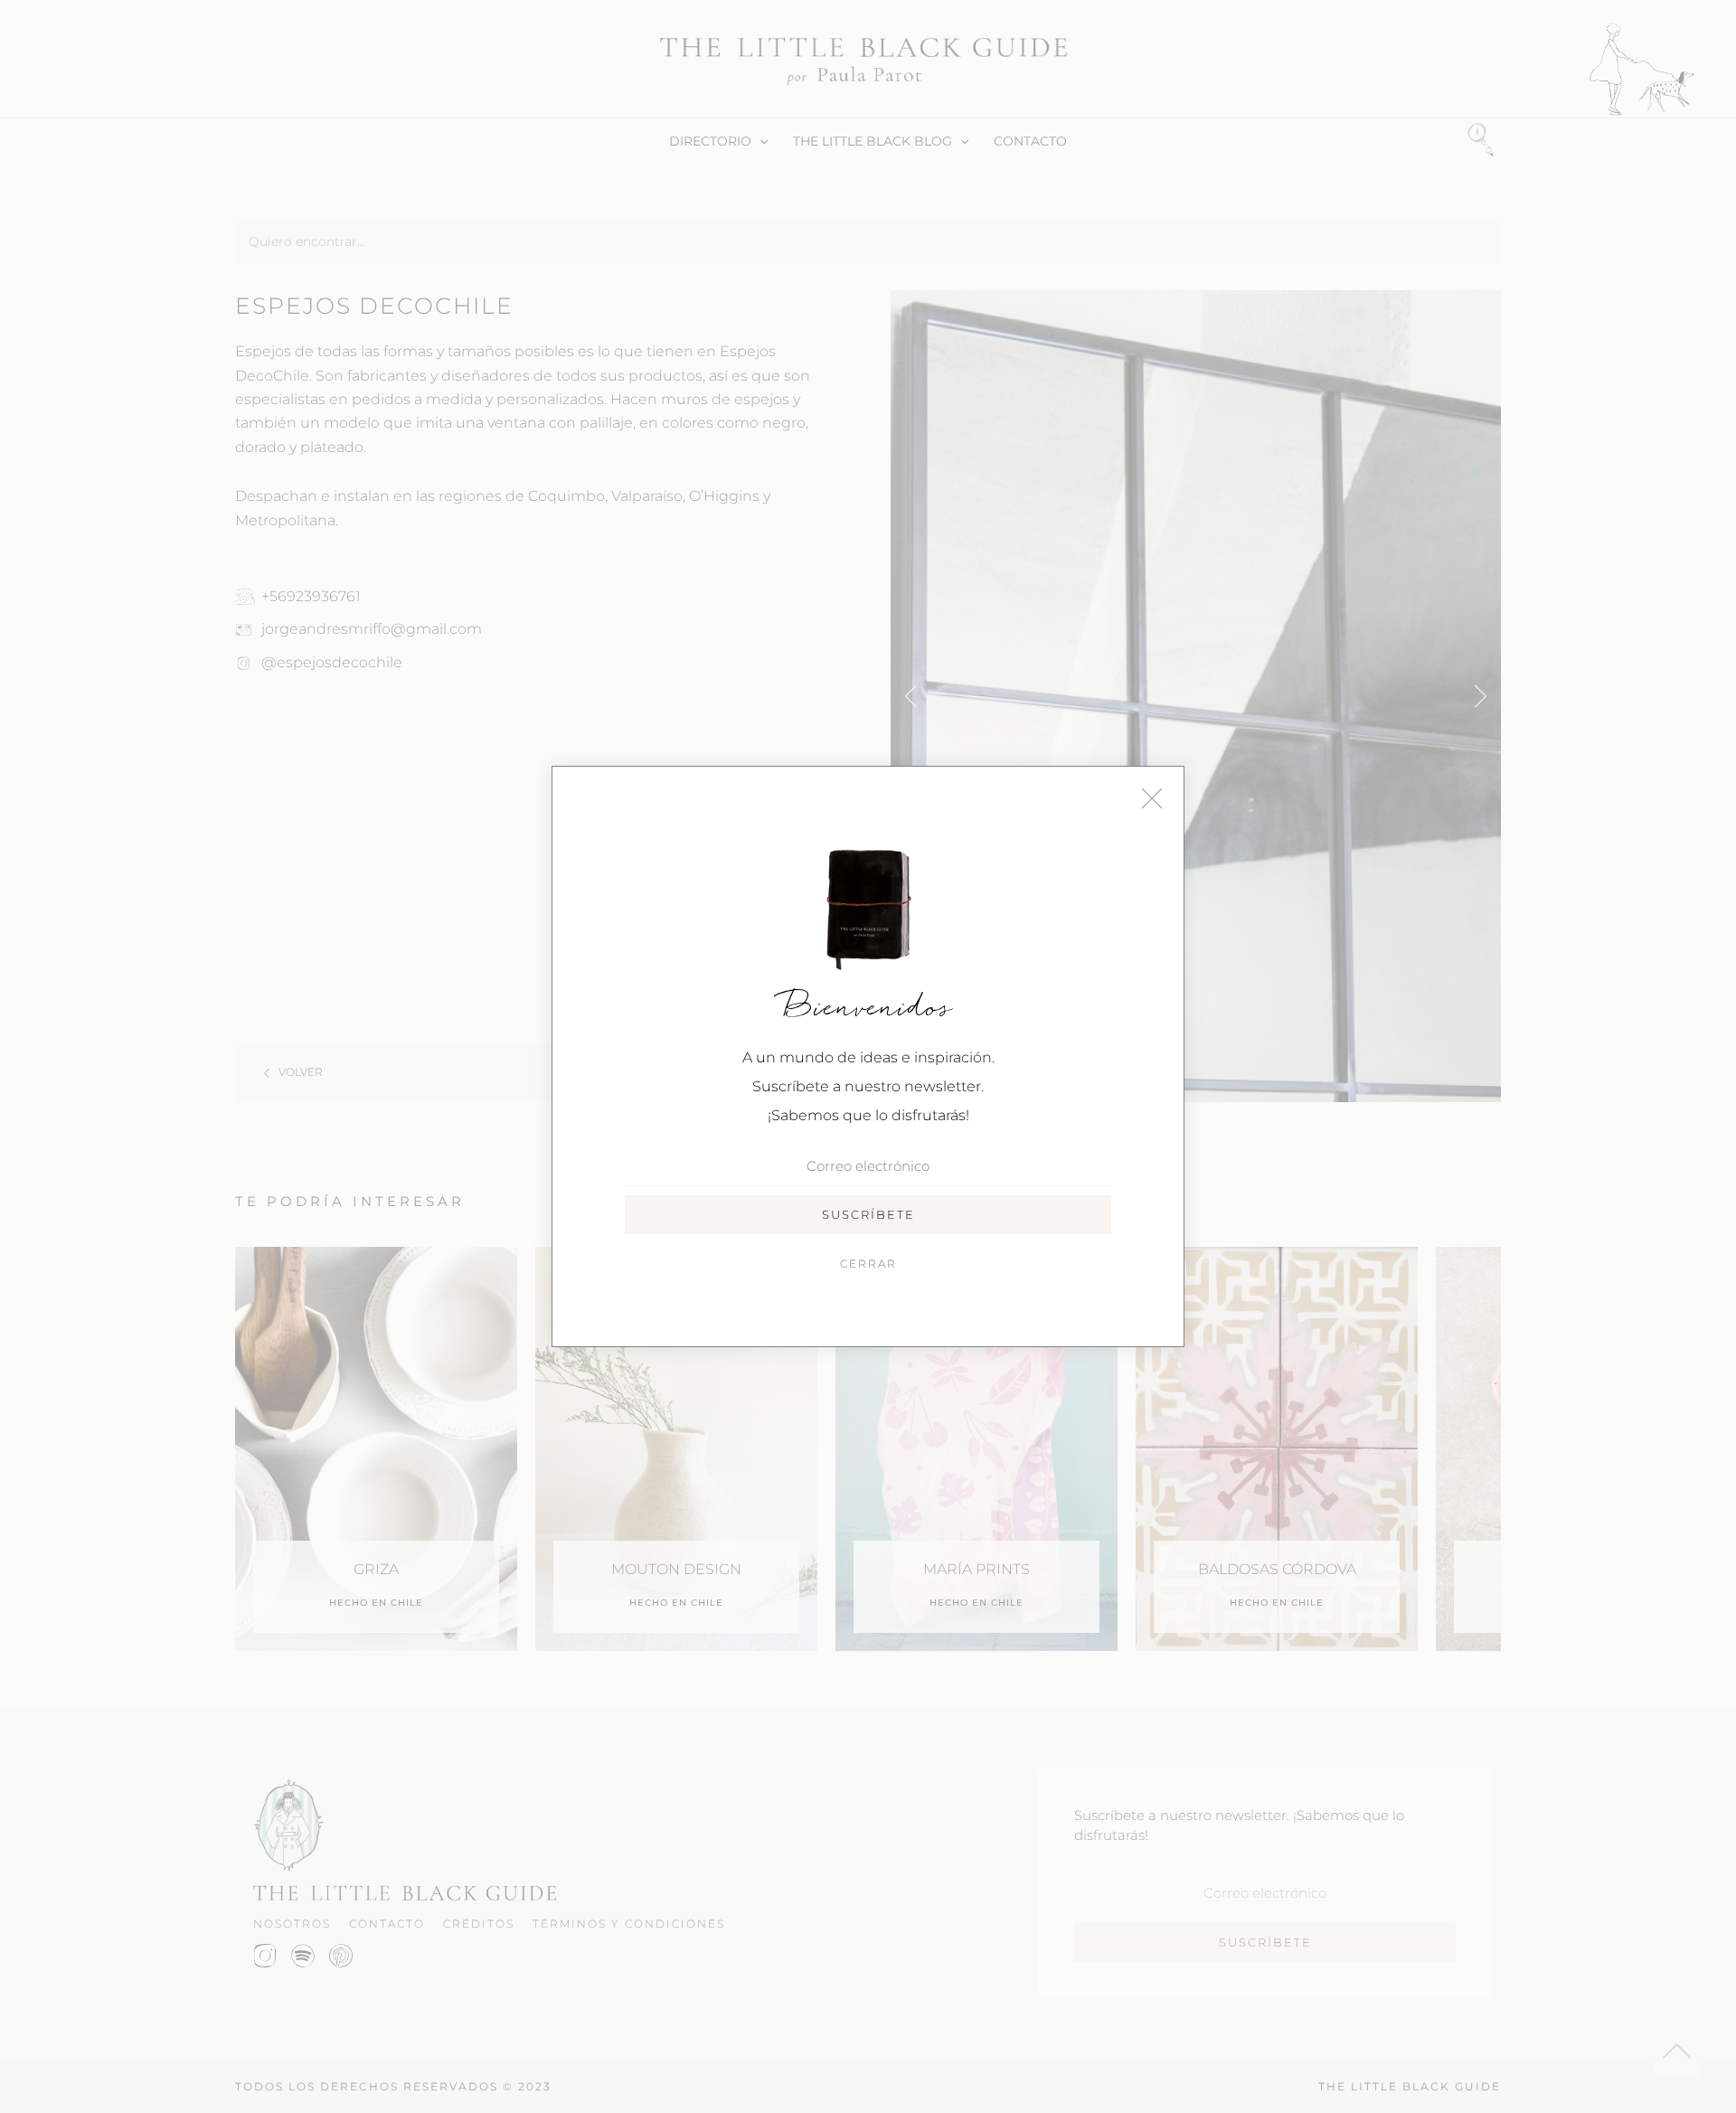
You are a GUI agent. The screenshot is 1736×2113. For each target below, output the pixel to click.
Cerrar (868, 1264)
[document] (868, 1056)
